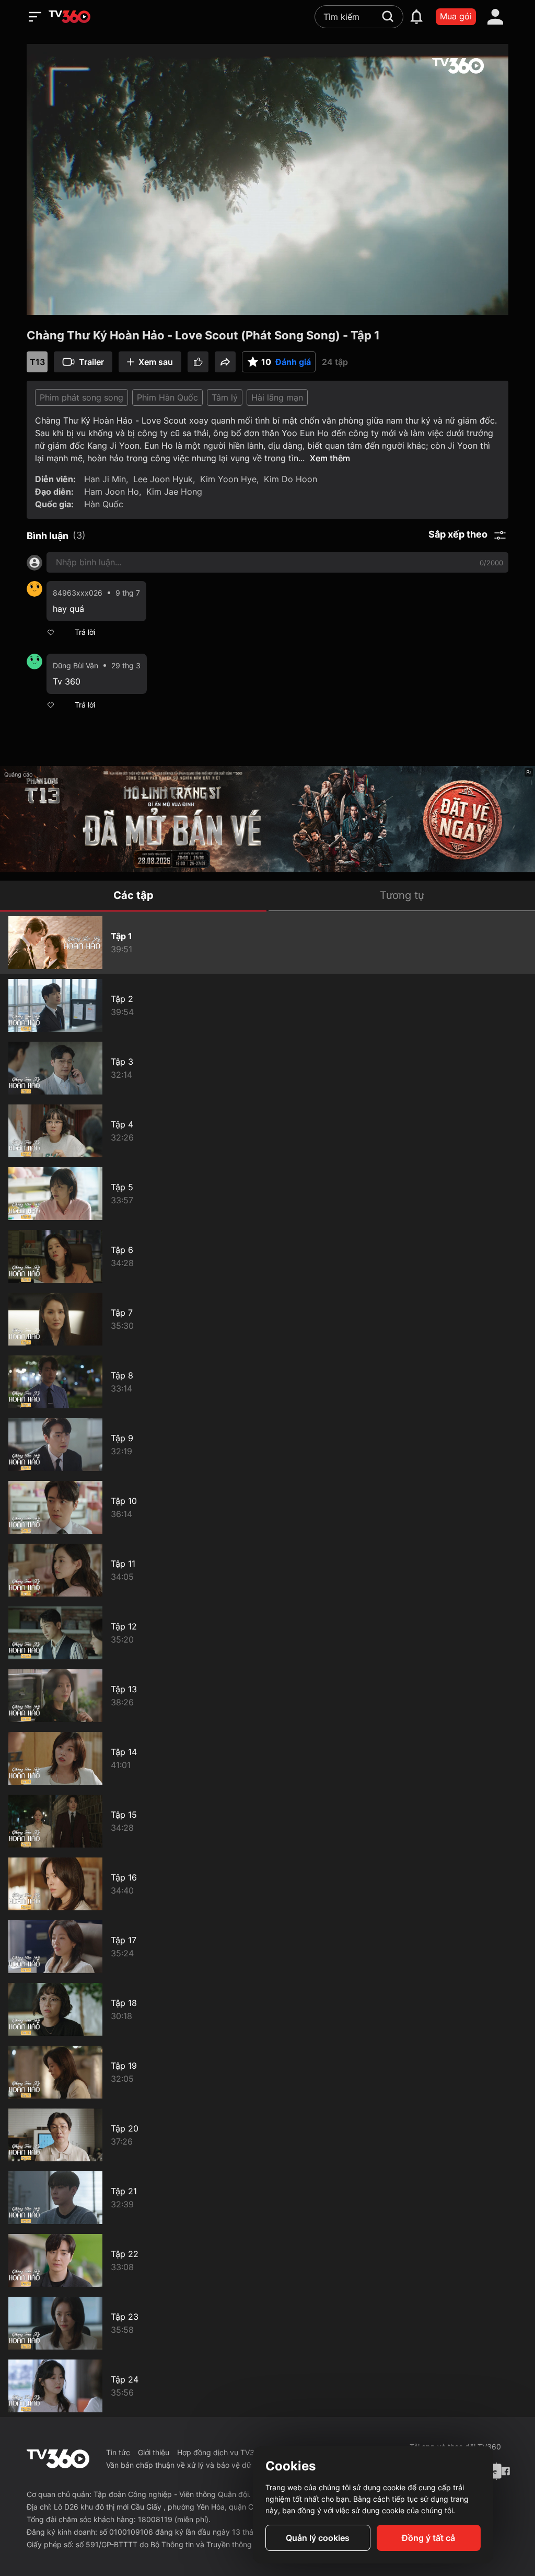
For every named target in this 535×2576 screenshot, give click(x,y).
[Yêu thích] (198, 362)
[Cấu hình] (463, 304)
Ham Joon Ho (112, 492)
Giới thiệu (154, 2452)
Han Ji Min (105, 479)
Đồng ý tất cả (428, 2538)
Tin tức (118, 2452)
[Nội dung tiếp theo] (72, 304)
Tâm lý (225, 397)
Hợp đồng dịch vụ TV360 (220, 2452)
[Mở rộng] (488, 304)
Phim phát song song (82, 397)
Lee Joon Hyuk (163, 479)
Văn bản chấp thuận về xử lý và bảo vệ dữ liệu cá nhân (200, 2465)
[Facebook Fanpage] (505, 2471)
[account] (495, 17)
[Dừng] (47, 304)
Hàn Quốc (104, 504)
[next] (67, 304)
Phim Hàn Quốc (167, 397)
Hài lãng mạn (277, 397)
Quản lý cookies (318, 2538)
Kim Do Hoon (290, 479)
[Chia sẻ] (225, 362)
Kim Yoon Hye (228, 479)
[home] (69, 17)
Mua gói (456, 16)
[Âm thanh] (99, 304)
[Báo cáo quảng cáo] (529, 772)
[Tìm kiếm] (388, 16)
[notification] (416, 17)
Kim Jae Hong (174, 492)
